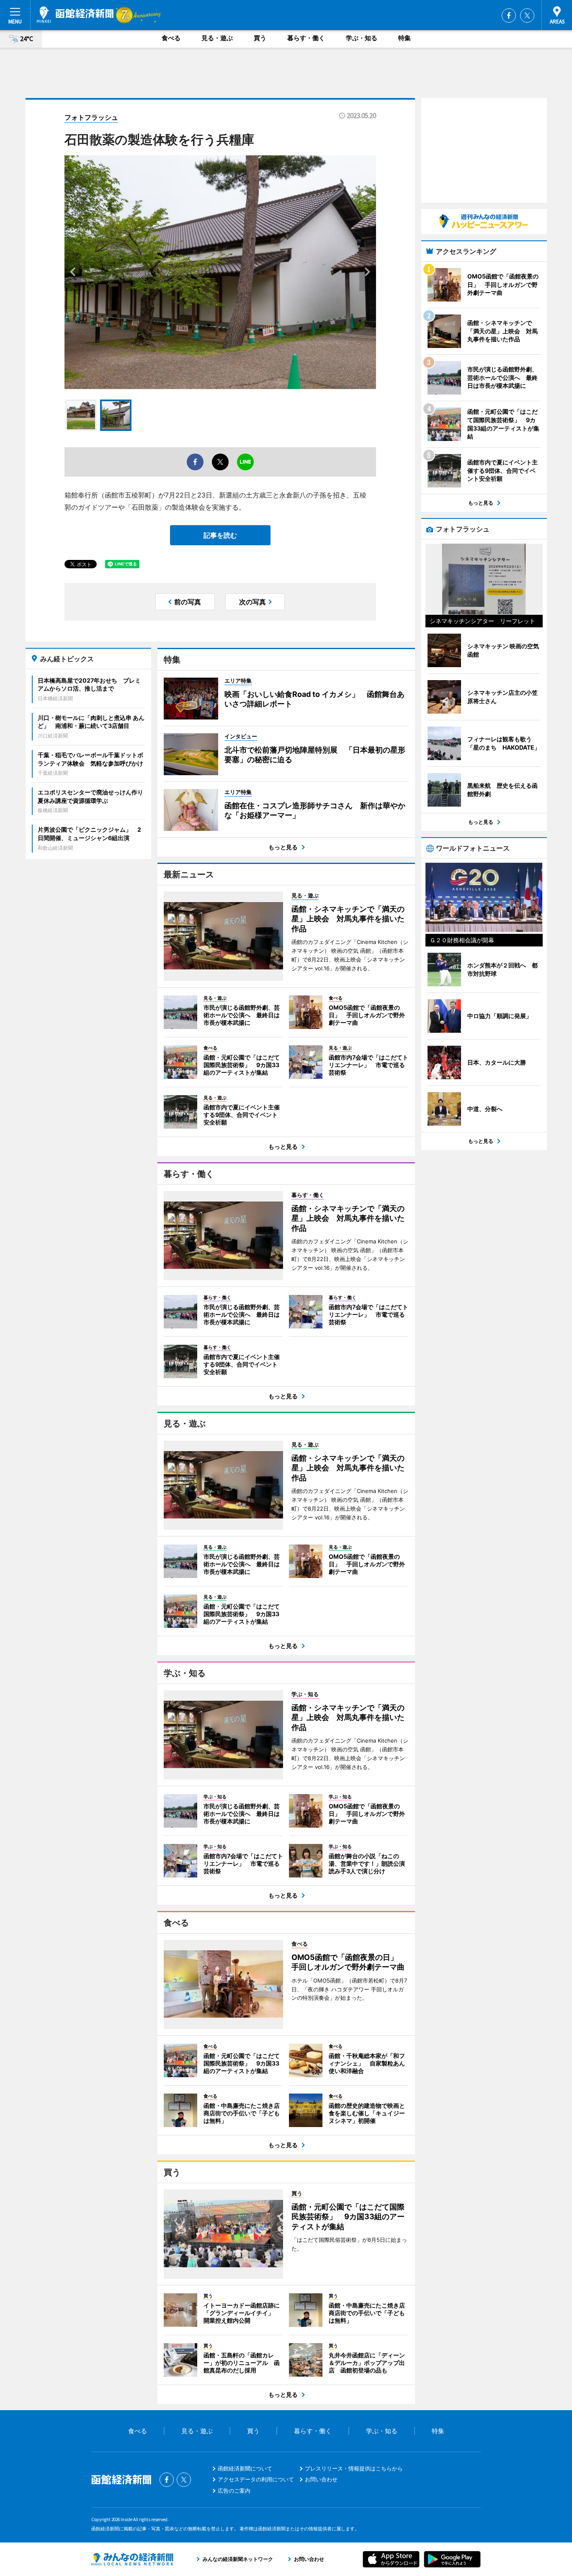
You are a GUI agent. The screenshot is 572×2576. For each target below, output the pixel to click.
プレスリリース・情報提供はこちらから (354, 2468)
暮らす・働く (306, 38)
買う (260, 38)
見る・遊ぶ (217, 38)
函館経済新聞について (245, 2468)
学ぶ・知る (362, 38)
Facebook (509, 15)
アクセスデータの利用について (256, 2479)
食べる (171, 38)
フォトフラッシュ (91, 117)
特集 (405, 38)
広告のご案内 (234, 2491)
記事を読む (220, 535)
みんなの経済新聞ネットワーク (132, 2559)
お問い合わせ (321, 2479)
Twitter (527, 15)
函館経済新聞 (75, 15)
